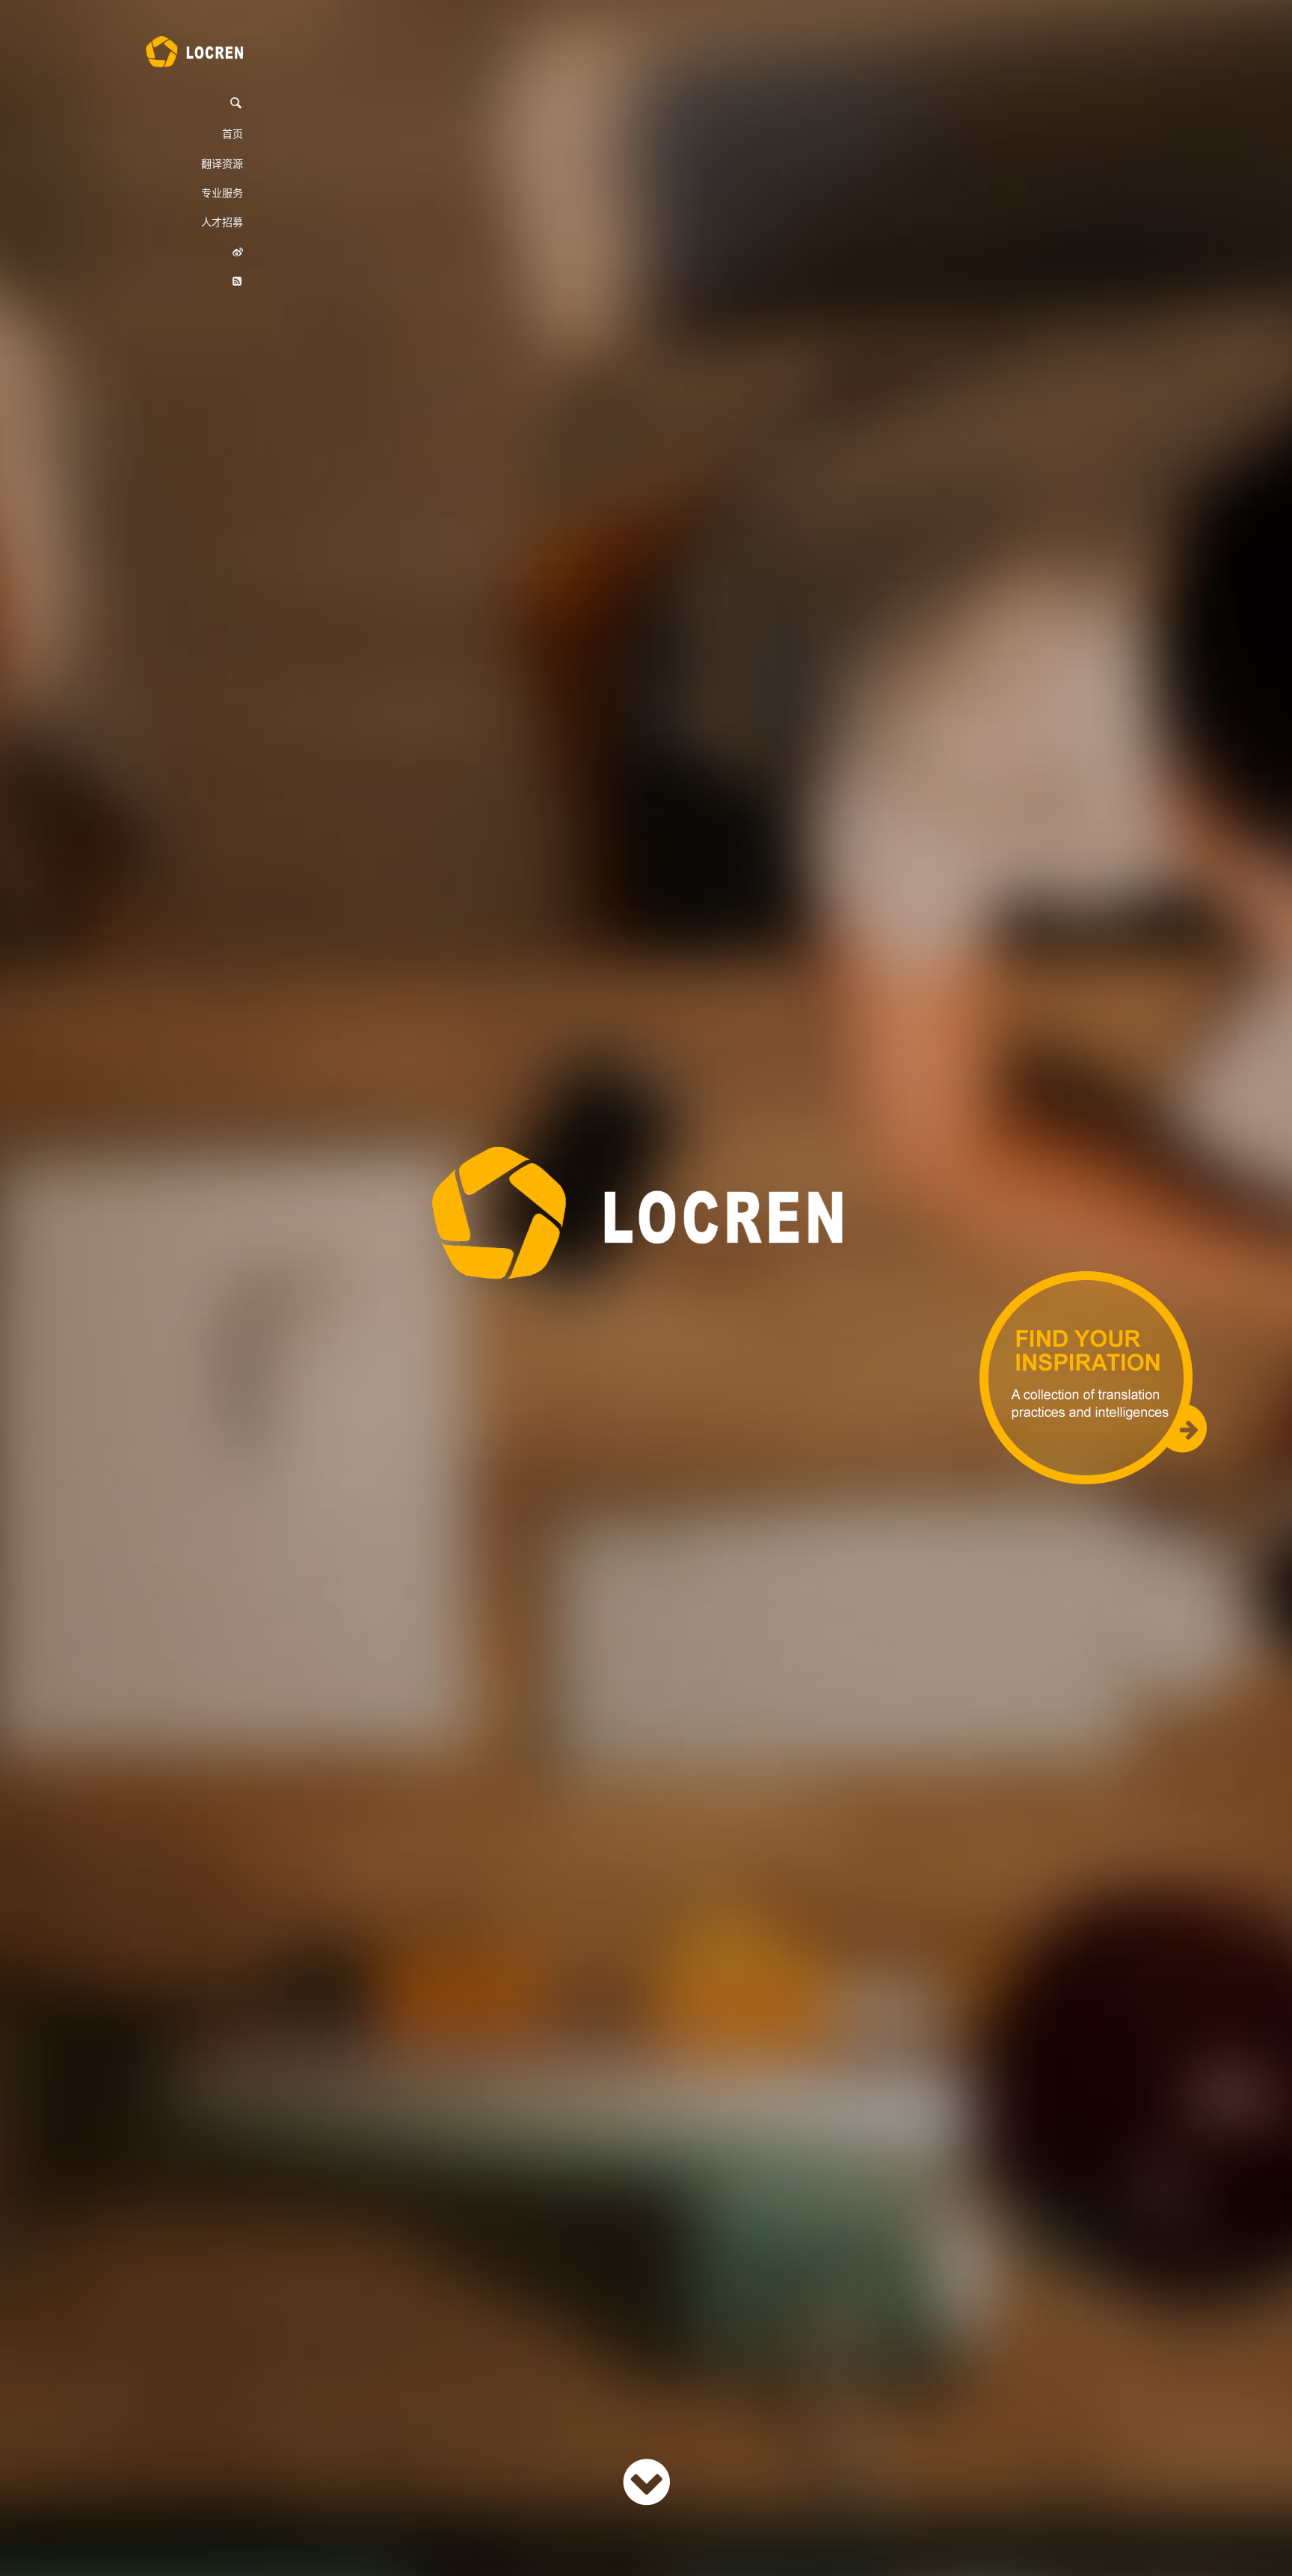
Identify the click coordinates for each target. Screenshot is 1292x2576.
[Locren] (194, 52)
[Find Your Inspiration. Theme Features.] (1093, 1377)
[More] (646, 2481)
